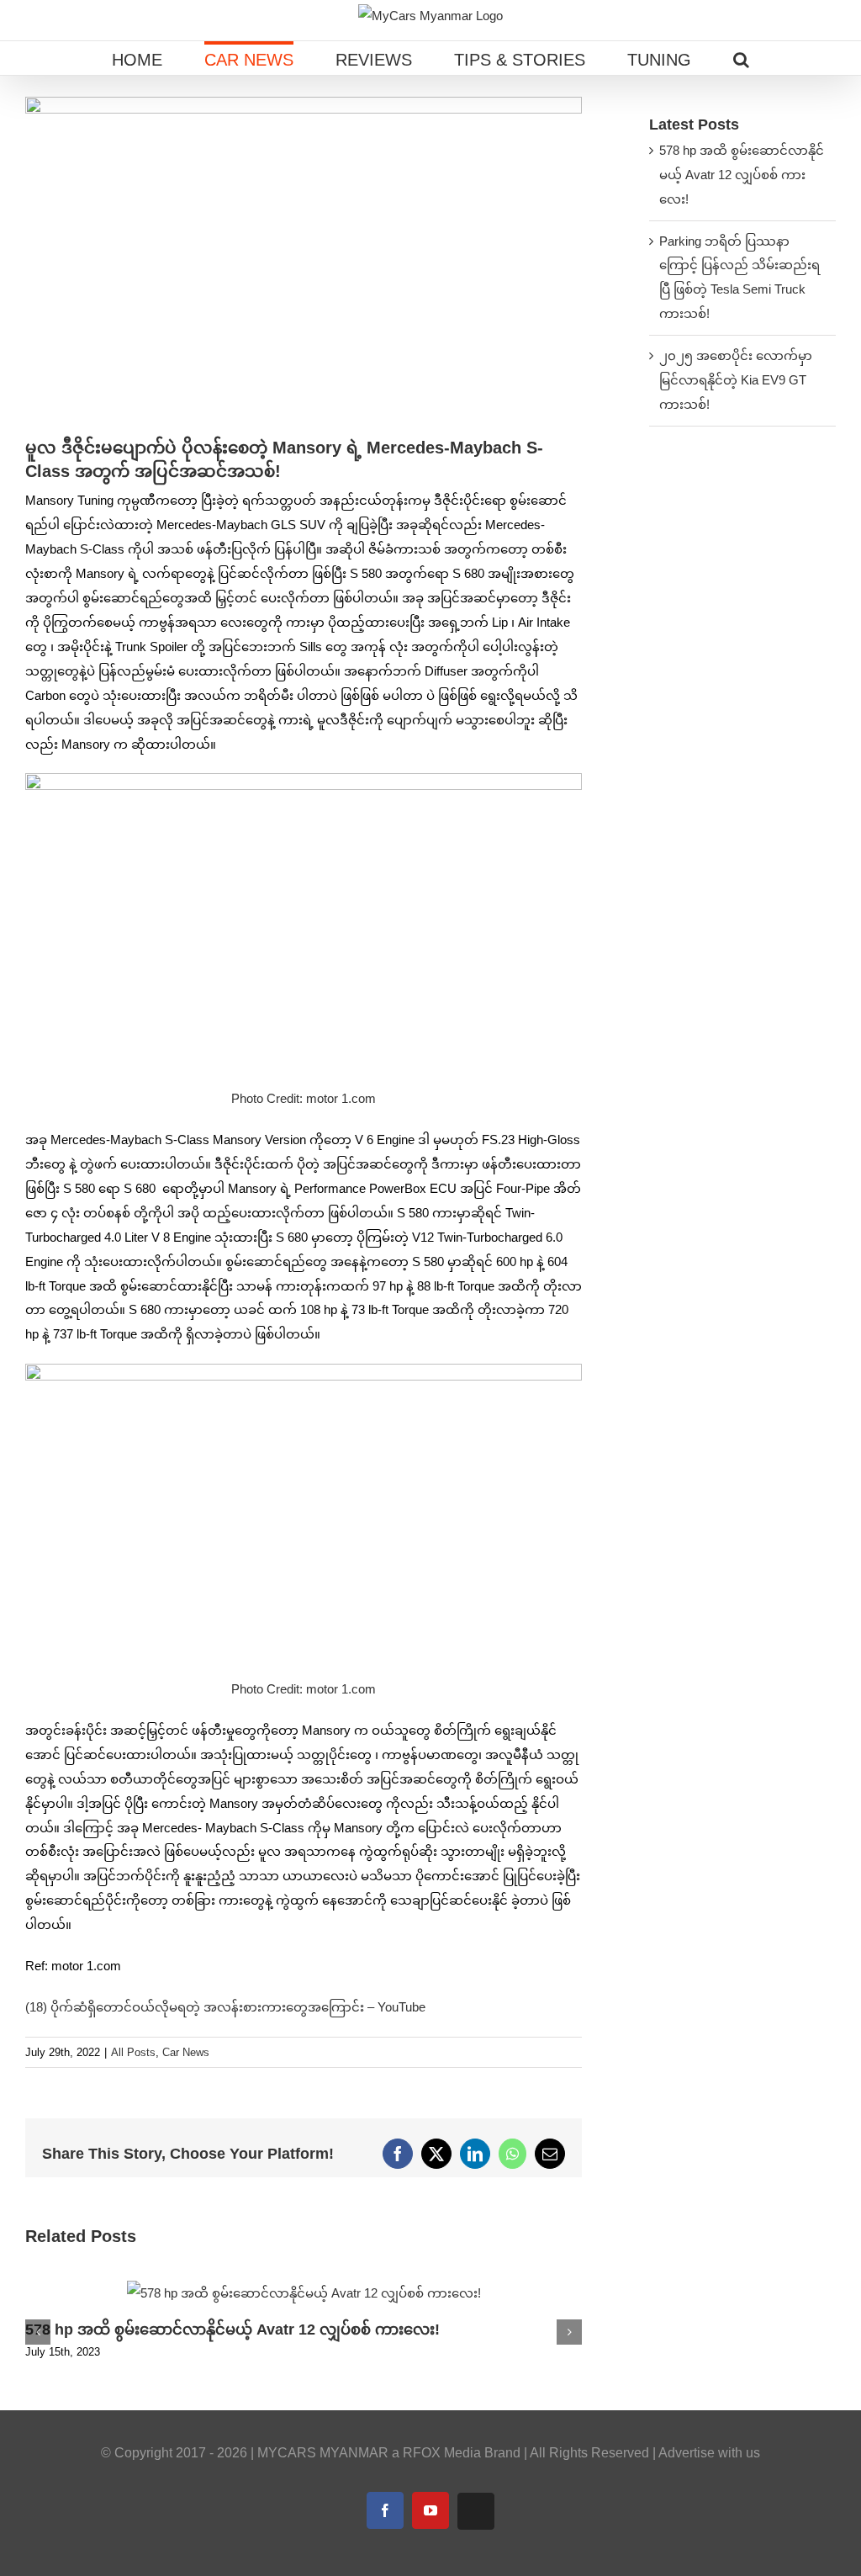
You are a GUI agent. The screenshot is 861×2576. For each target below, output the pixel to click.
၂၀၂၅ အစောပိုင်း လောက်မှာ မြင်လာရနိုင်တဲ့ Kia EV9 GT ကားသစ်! (736, 380)
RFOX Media (442, 2453)
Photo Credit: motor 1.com (304, 1098)
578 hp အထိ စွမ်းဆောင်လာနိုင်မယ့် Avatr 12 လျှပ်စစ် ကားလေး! (232, 2330)
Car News (186, 2052)
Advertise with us (709, 2453)
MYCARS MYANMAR (323, 2453)
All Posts (133, 2052)
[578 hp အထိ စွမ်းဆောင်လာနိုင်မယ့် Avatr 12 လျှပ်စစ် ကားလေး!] (304, 2288)
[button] (741, 58)
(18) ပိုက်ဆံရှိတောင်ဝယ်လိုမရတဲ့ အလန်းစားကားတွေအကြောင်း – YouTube (225, 2007)
